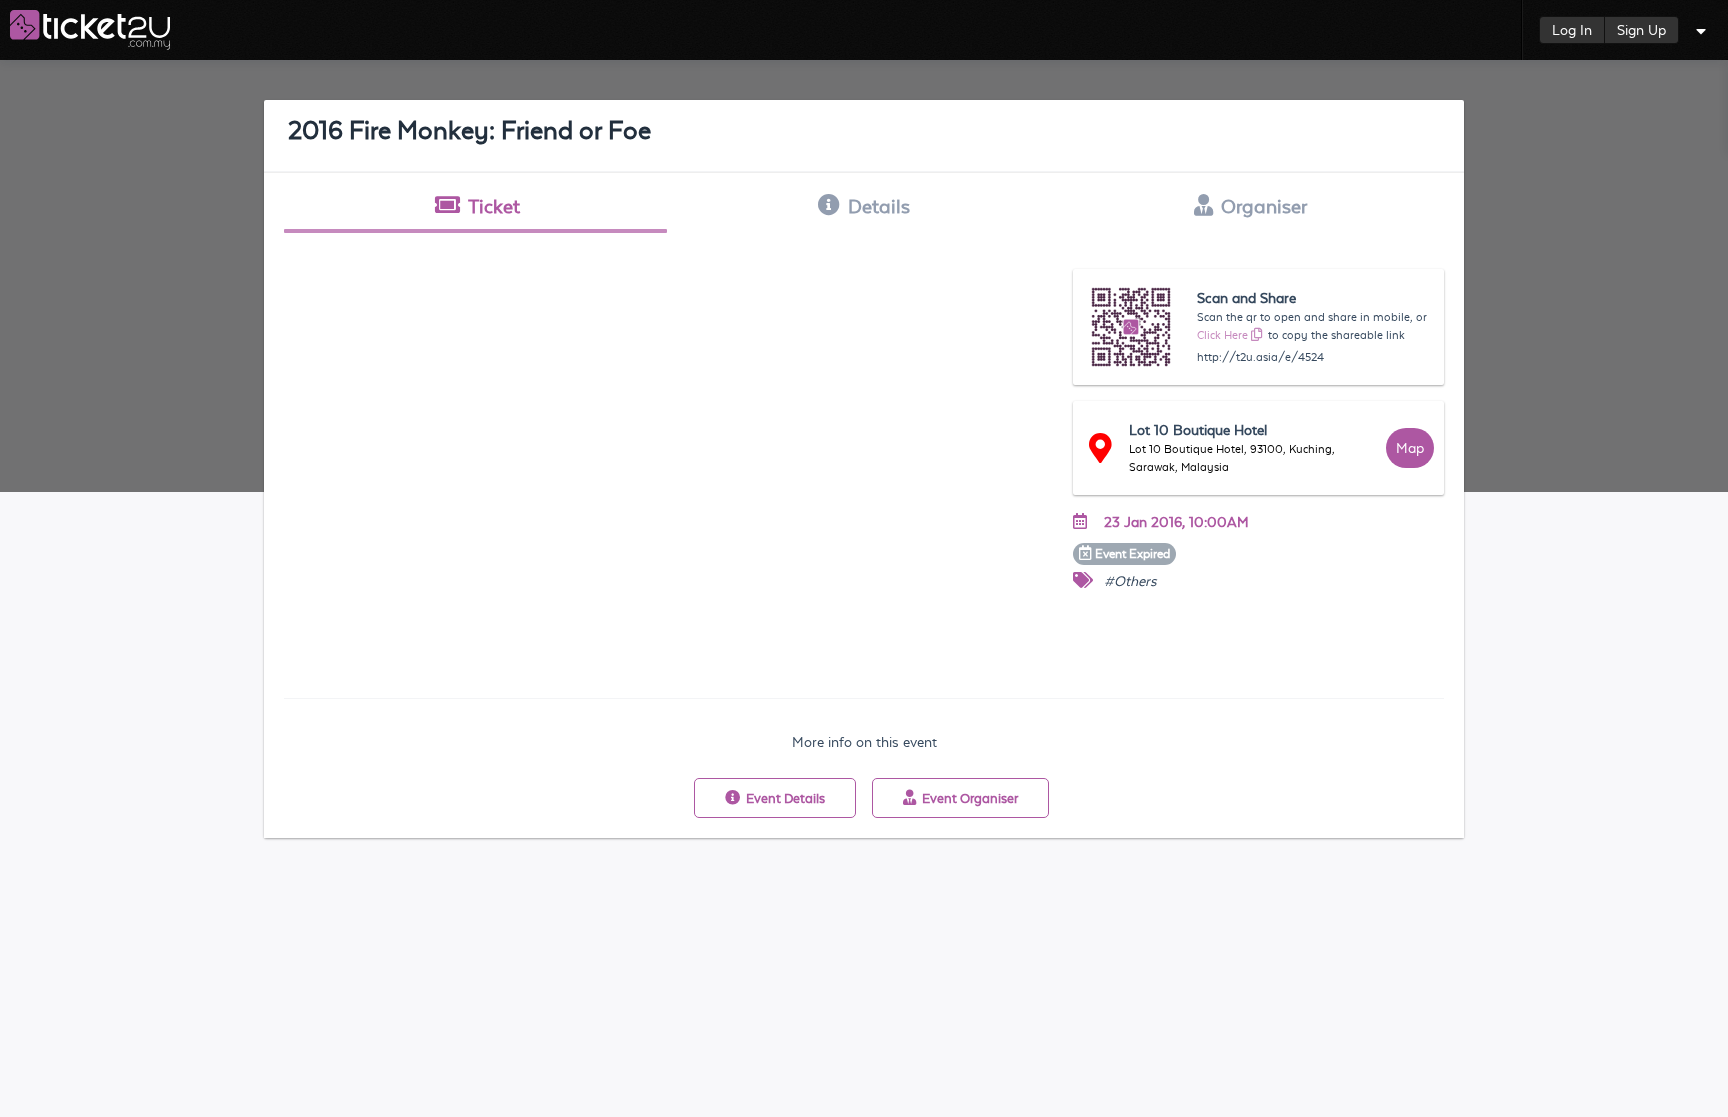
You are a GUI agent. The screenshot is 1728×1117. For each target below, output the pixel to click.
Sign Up (1641, 30)
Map (1410, 448)
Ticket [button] (494, 206)
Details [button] (879, 206)
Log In (1572, 30)
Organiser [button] (1264, 206)
